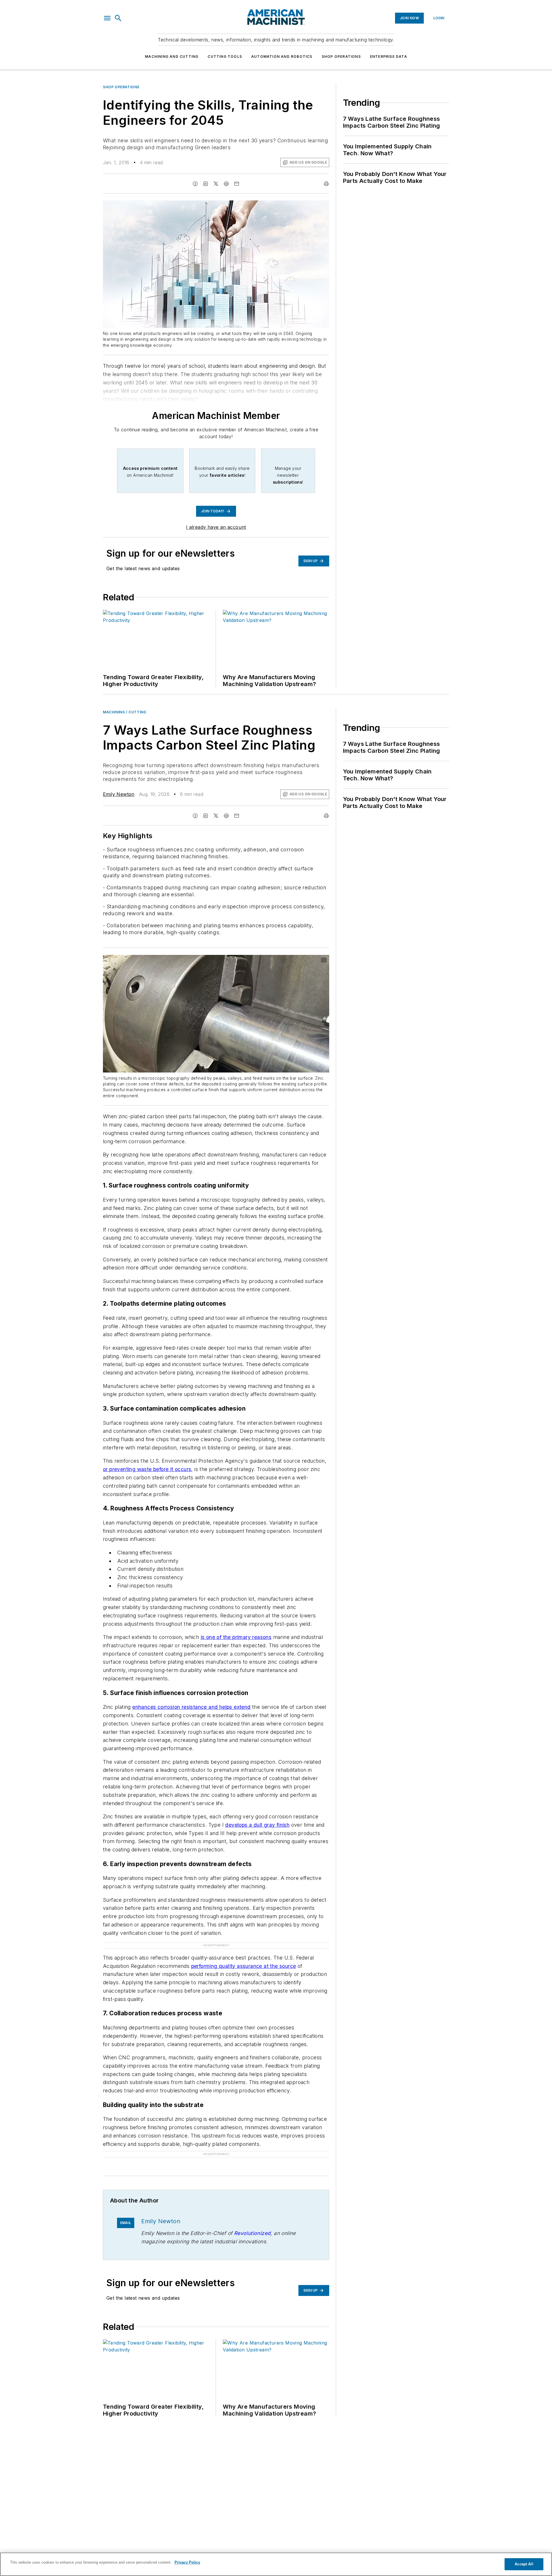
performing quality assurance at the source (244, 1966)
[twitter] (216, 184)
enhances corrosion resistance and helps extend (191, 1707)
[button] (107, 18)
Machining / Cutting (124, 712)
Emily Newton (119, 794)
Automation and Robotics (282, 57)
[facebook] (195, 184)
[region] (276, 2564)
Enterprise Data (389, 57)
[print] (326, 184)
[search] (118, 18)
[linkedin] (206, 184)
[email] (237, 184)
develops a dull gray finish (257, 1825)
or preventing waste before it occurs (147, 1469)
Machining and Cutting (172, 57)
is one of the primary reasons (236, 1637)
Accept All (524, 2564)
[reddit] (226, 184)
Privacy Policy (187, 2562)
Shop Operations (341, 57)
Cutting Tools (225, 57)
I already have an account (216, 527)
